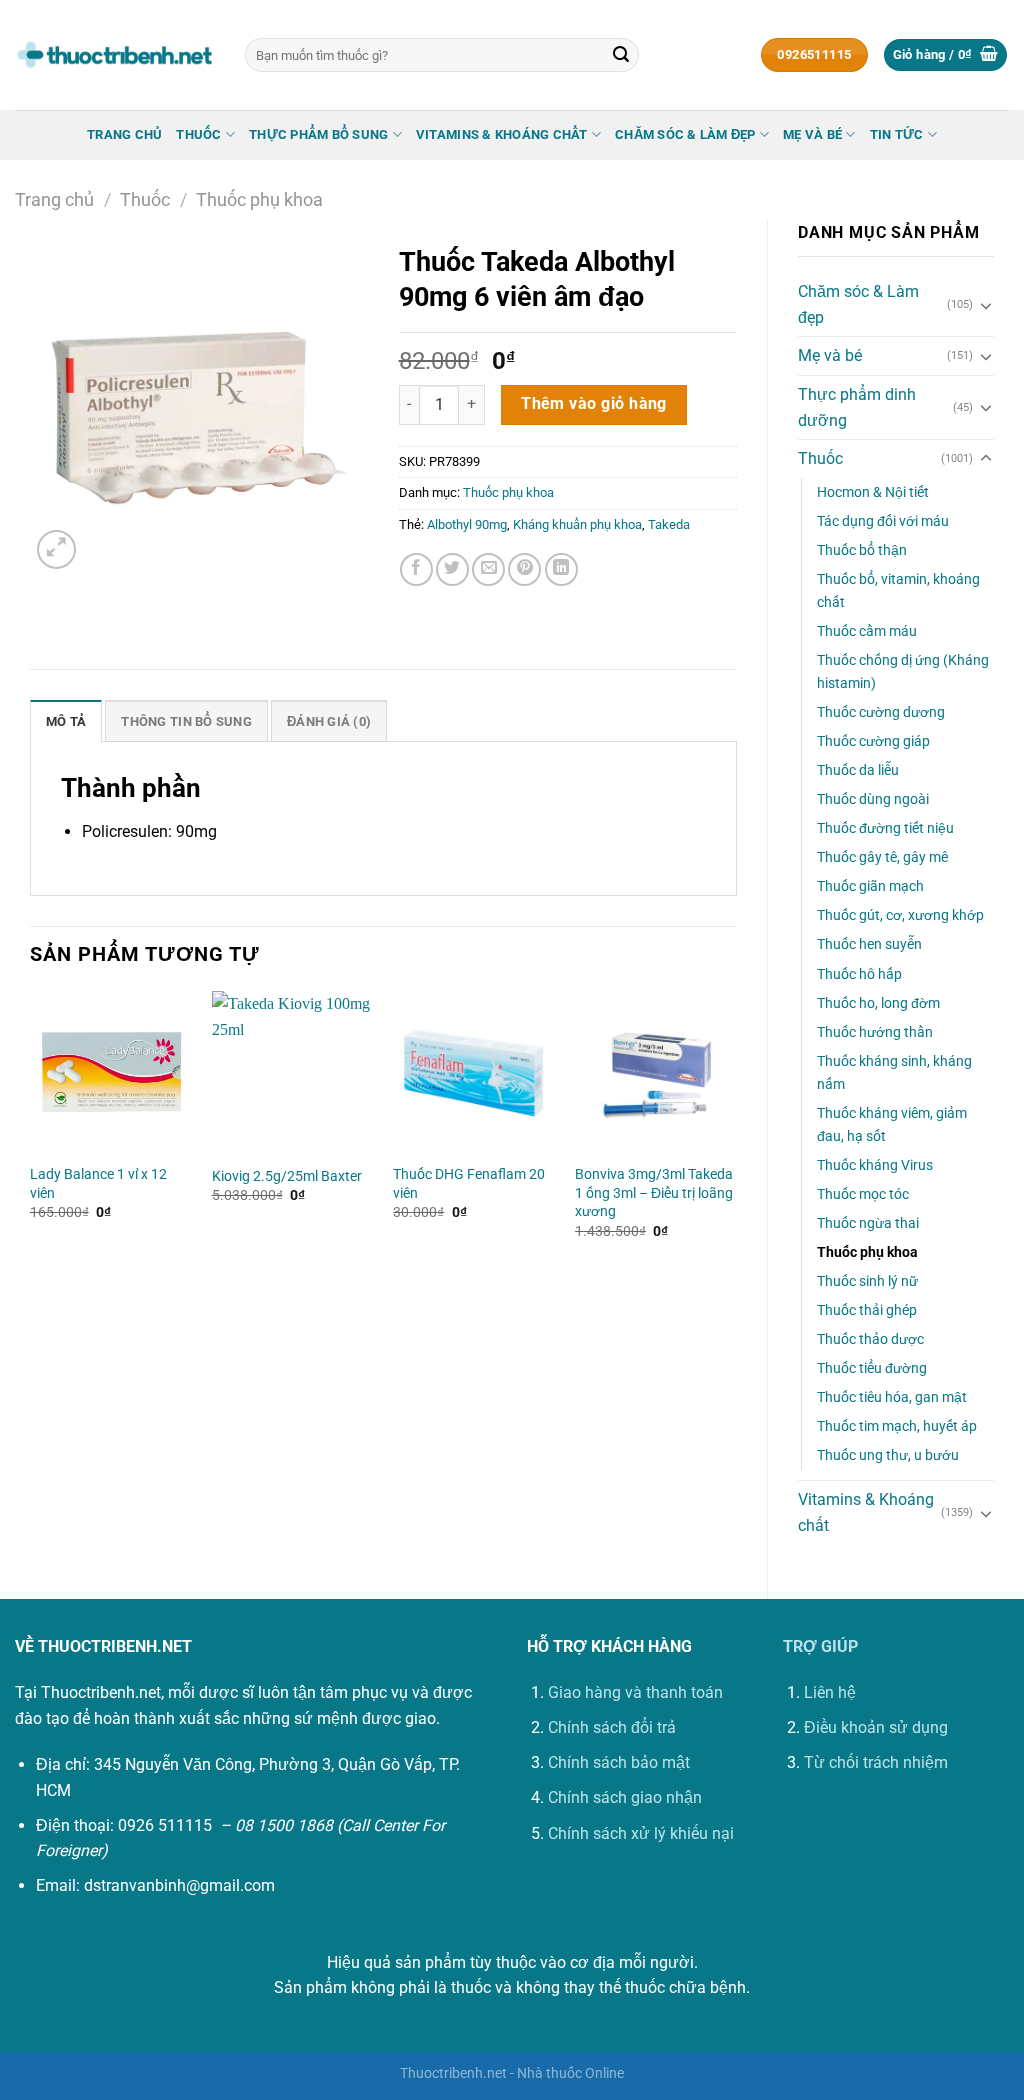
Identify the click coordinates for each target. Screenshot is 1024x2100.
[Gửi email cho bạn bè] (488, 569)
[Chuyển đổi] (986, 305)
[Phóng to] (56, 549)
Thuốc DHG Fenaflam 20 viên (469, 1184)
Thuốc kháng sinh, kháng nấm (894, 1073)
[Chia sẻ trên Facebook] (416, 569)
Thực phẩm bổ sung (318, 134)
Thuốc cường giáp (873, 741)
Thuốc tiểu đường (872, 1368)
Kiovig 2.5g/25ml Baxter (287, 1176)
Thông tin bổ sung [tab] (186, 721)
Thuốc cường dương (881, 712)
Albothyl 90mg (467, 524)
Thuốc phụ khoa (259, 199)
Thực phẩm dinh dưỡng (857, 407)
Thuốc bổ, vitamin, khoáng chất (898, 591)
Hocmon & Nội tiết (873, 492)
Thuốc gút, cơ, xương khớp (900, 915)
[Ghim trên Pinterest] (524, 569)
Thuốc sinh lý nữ (867, 1281)
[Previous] (31, 1133)
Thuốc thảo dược (870, 1339)
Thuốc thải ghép (867, 1310)
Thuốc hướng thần (875, 1032)
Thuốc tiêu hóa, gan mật (892, 1397)
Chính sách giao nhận (625, 1797)
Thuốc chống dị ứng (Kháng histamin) (903, 672)
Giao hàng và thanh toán (635, 1692)
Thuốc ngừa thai (868, 1223)
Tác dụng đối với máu (883, 521)
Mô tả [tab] (66, 721)
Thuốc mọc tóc (863, 1194)
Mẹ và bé (812, 134)
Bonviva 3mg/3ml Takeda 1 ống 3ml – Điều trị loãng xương (654, 1193)
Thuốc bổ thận (862, 550)
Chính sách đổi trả (612, 1727)
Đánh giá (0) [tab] (329, 721)
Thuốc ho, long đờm (878, 1003)
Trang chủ (124, 134)
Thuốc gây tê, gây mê (882, 857)
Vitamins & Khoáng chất (502, 134)
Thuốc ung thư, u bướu (888, 1455)
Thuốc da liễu (858, 770)
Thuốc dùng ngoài (873, 799)
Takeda (669, 524)
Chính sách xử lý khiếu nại (641, 1833)
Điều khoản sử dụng (876, 1727)
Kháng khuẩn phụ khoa (577, 524)
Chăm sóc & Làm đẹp (685, 134)
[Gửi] (621, 55)
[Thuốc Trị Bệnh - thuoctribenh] (115, 55)
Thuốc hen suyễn (869, 944)
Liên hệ (830, 1692)
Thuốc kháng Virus (875, 1165)
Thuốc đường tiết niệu (885, 828)
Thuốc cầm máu (867, 631)
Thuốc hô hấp (859, 974)
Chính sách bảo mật (619, 1762)
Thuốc (198, 134)
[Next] (736, 1133)
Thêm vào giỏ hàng (594, 404)
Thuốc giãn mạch (870, 886)
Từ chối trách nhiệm (876, 1762)
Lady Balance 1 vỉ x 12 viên (98, 1184)
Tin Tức (897, 134)
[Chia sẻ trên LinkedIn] (561, 569)
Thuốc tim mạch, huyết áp (897, 1426)
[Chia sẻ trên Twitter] (452, 569)
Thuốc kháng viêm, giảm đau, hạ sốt (892, 1125)
